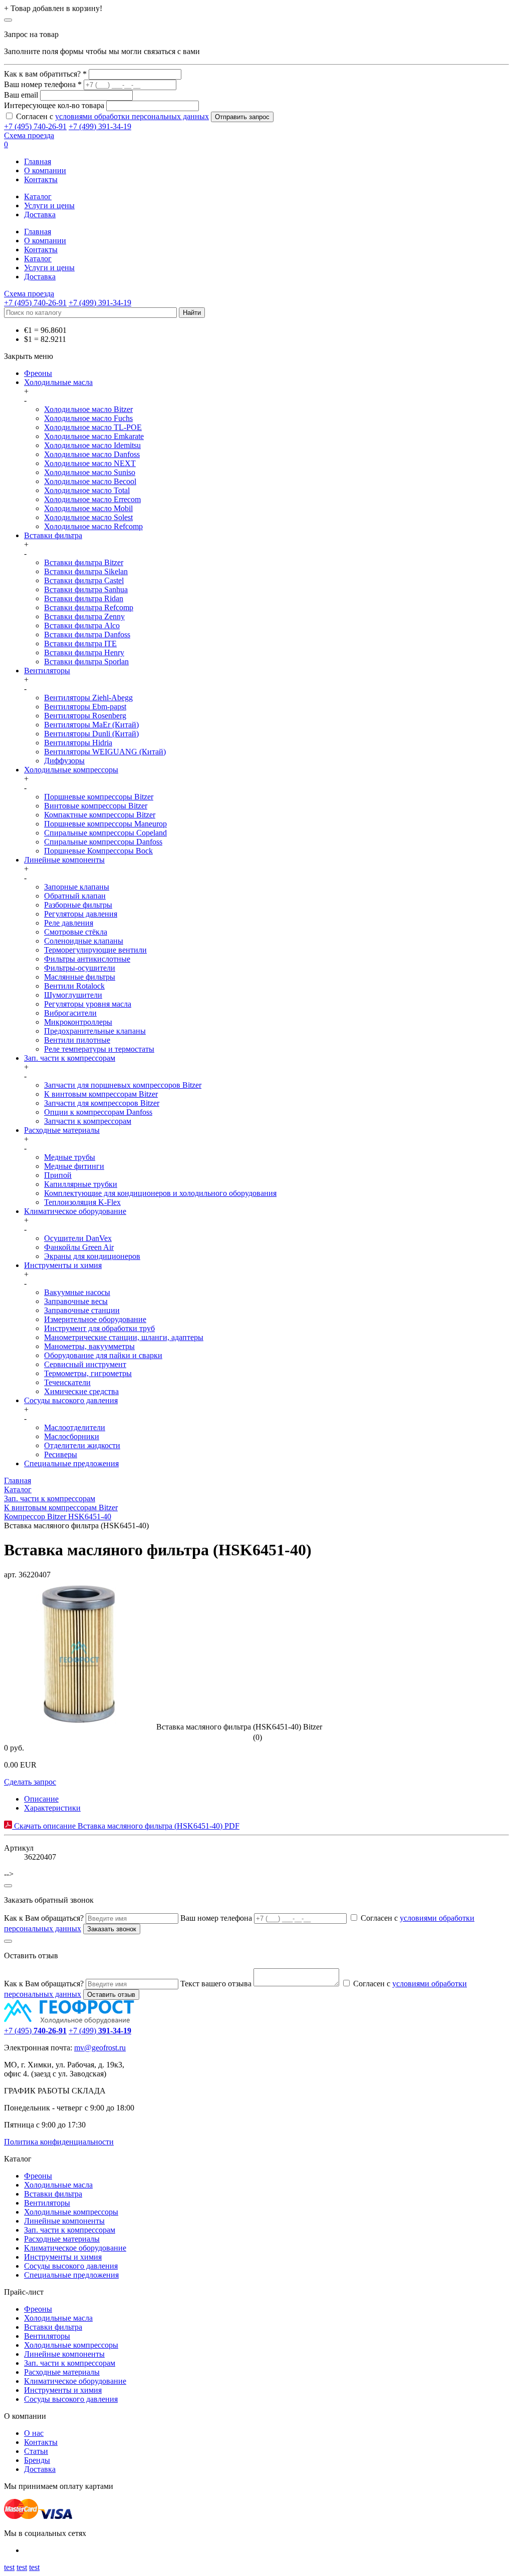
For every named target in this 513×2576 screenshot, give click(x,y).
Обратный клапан (75, 896)
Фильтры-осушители (80, 968)
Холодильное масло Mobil (88, 508)
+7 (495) (35, 2031)
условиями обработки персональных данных (132, 116)
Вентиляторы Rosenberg (85, 716)
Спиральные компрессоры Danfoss (103, 842)
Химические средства (81, 1391)
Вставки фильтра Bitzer (84, 562)
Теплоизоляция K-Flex (82, 1202)
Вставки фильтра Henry (84, 653)
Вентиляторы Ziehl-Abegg (88, 698)
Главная (38, 161)
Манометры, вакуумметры (89, 1346)
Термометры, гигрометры (88, 1373)
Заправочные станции (82, 1310)
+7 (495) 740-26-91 (35, 126)
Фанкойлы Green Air (79, 1247)
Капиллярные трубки (81, 1184)
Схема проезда (29, 135)
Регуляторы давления (81, 914)
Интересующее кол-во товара (54, 105)
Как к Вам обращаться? (44, 1918)
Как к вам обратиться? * (45, 74)
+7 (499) (100, 2031)
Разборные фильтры (78, 905)
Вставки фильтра (53, 535)
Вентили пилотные (77, 1040)
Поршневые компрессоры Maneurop (105, 824)
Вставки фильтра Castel (84, 580)
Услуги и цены (49, 205)
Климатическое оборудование (75, 1211)
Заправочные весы (76, 1301)
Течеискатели (67, 1382)
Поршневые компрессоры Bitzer (99, 797)
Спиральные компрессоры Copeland (105, 833)
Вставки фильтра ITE (80, 643)
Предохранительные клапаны (95, 1031)
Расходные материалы (62, 1130)
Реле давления (69, 923)
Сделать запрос (30, 1782)
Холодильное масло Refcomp (93, 526)
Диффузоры (64, 761)
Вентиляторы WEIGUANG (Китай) (105, 752)
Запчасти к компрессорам (88, 1121)
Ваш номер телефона (216, 1918)
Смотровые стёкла (76, 932)
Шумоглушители (73, 995)
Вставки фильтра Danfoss (87, 634)
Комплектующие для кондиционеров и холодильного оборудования (160, 1193)
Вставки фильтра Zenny (84, 616)
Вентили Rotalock (74, 986)
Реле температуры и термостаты (99, 1049)
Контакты (41, 179)
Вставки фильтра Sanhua (86, 589)
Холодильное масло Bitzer (88, 409)
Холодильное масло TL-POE (93, 427)
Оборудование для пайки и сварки (103, 1355)
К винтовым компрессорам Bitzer (101, 1094)
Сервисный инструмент (85, 1364)
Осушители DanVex (78, 1238)
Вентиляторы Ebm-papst (85, 707)
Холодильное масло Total (87, 490)
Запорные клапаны (77, 887)
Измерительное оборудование (95, 1319)
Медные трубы (70, 1157)
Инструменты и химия (63, 1265)
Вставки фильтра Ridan (84, 598)
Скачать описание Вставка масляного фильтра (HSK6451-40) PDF (126, 1826)
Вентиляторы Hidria (78, 743)
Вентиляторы (47, 671)
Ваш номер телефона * (43, 84)
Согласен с (112, 116)
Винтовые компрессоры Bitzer (96, 806)
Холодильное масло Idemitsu (92, 445)
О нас (34, 2433)
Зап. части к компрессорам (70, 1058)
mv (79, 2048)
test (9, 2567)
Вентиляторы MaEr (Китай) (91, 725)
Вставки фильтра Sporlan (86, 662)
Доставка (40, 214)
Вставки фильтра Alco (82, 625)
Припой (58, 1175)
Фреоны (38, 373)
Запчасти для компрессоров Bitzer (102, 1103)
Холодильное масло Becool (90, 481)
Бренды (37, 2460)
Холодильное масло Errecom (92, 499)
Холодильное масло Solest (88, 517)
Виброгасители (70, 1013)
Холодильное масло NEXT (90, 463)
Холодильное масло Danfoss (92, 454)
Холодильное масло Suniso (90, 472)
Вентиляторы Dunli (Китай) (91, 734)
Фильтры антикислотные (87, 959)
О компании (45, 170)
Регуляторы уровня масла (88, 1004)
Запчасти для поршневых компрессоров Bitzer (123, 1085)
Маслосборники (72, 1436)
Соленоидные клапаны (84, 941)
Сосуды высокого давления (71, 1400)
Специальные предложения (71, 1463)
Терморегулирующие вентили (95, 950)
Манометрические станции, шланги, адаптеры (124, 1337)
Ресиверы (61, 1454)
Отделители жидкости (82, 1445)
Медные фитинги (74, 1166)
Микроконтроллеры (78, 1022)
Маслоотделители (75, 1427)
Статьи (36, 2451)
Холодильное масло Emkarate (94, 436)
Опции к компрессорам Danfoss (98, 1112)
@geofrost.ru (105, 2048)
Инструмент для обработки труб (99, 1328)
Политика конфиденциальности (59, 2142)
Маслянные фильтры (80, 977)
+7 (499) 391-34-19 (100, 126)
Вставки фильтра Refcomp (89, 607)
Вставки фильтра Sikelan (86, 571)
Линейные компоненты (64, 860)
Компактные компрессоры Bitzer (100, 815)
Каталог (38, 196)
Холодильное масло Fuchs (88, 418)
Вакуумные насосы (77, 1292)
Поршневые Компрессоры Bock (98, 851)
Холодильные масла (58, 382)
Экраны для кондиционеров (92, 1256)
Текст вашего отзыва (216, 1984)
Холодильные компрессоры (71, 770)
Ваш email (21, 95)
